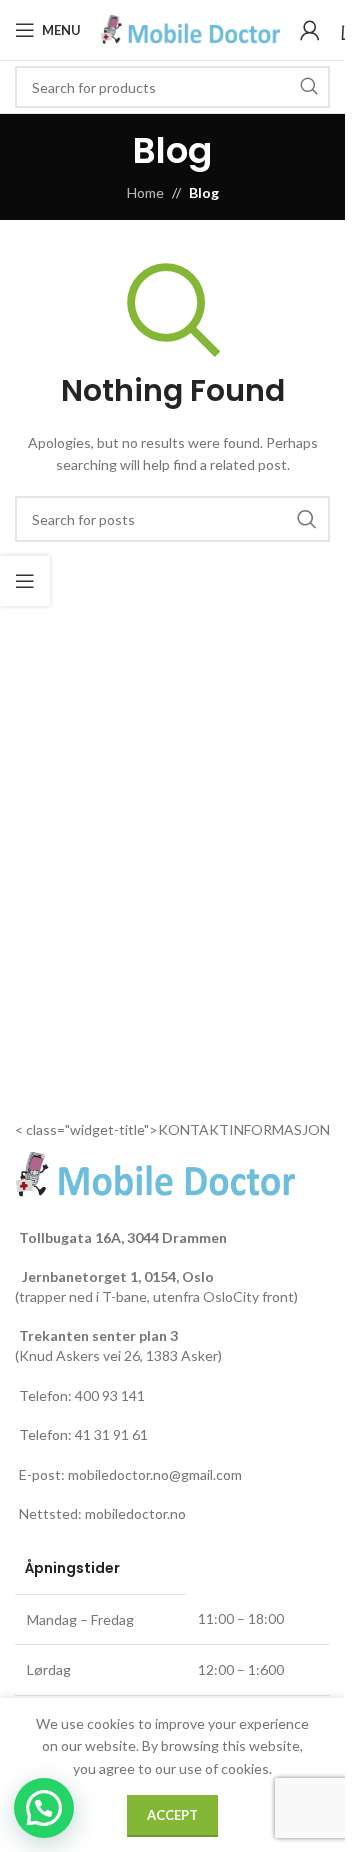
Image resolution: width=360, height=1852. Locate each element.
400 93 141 (110, 1395)
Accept (172, 1815)
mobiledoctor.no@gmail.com (155, 1474)
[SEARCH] (309, 87)
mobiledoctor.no (135, 1513)
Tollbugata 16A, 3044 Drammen (123, 1237)
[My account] (310, 30)
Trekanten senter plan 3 (98, 1335)
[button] (44, 1808)
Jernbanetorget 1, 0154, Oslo (116, 1276)
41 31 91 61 (111, 1434)
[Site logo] (190, 28)
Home (145, 192)
